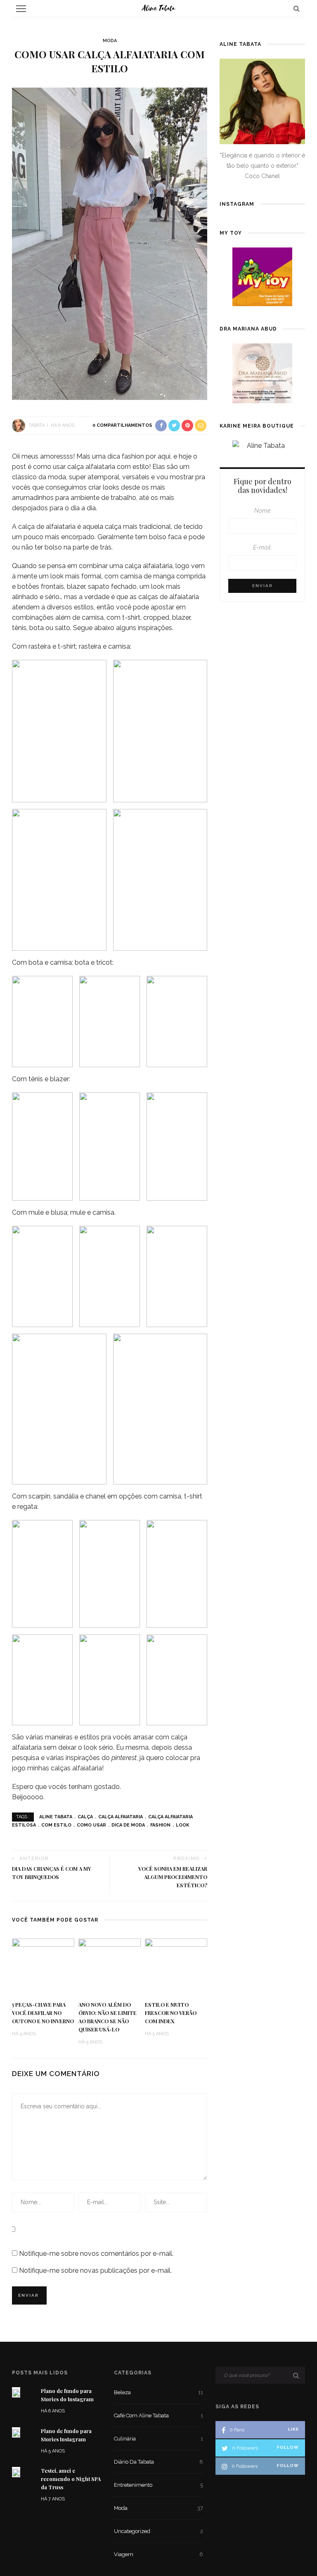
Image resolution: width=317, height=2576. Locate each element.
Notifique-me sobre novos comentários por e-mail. (96, 2254)
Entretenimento (159, 2485)
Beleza (159, 2392)
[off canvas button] (21, 9)
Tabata (37, 425)
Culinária (159, 2439)
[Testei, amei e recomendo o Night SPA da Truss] (16, 2472)
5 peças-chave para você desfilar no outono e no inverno (43, 2013)
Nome (263, 510)
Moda (110, 41)
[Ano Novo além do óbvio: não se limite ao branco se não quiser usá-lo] (110, 1966)
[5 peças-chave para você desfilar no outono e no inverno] (43, 1966)
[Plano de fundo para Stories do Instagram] (16, 2392)
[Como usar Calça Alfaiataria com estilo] (110, 243)
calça (85, 1817)
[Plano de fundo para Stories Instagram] (16, 2432)
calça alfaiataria (121, 1817)
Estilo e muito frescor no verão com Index (171, 2013)
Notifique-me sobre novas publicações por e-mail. (95, 2270)
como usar (91, 1825)
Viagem (159, 2554)
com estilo (56, 1825)
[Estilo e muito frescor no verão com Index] (176, 1966)
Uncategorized (159, 2531)
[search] (297, 8)
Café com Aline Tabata (159, 2415)
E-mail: (263, 547)
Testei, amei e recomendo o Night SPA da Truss (71, 2479)
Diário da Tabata (159, 2462)
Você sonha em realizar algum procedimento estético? (173, 1877)
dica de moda (128, 1825)
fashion (160, 1825)
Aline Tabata (56, 1817)
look (183, 1825)
